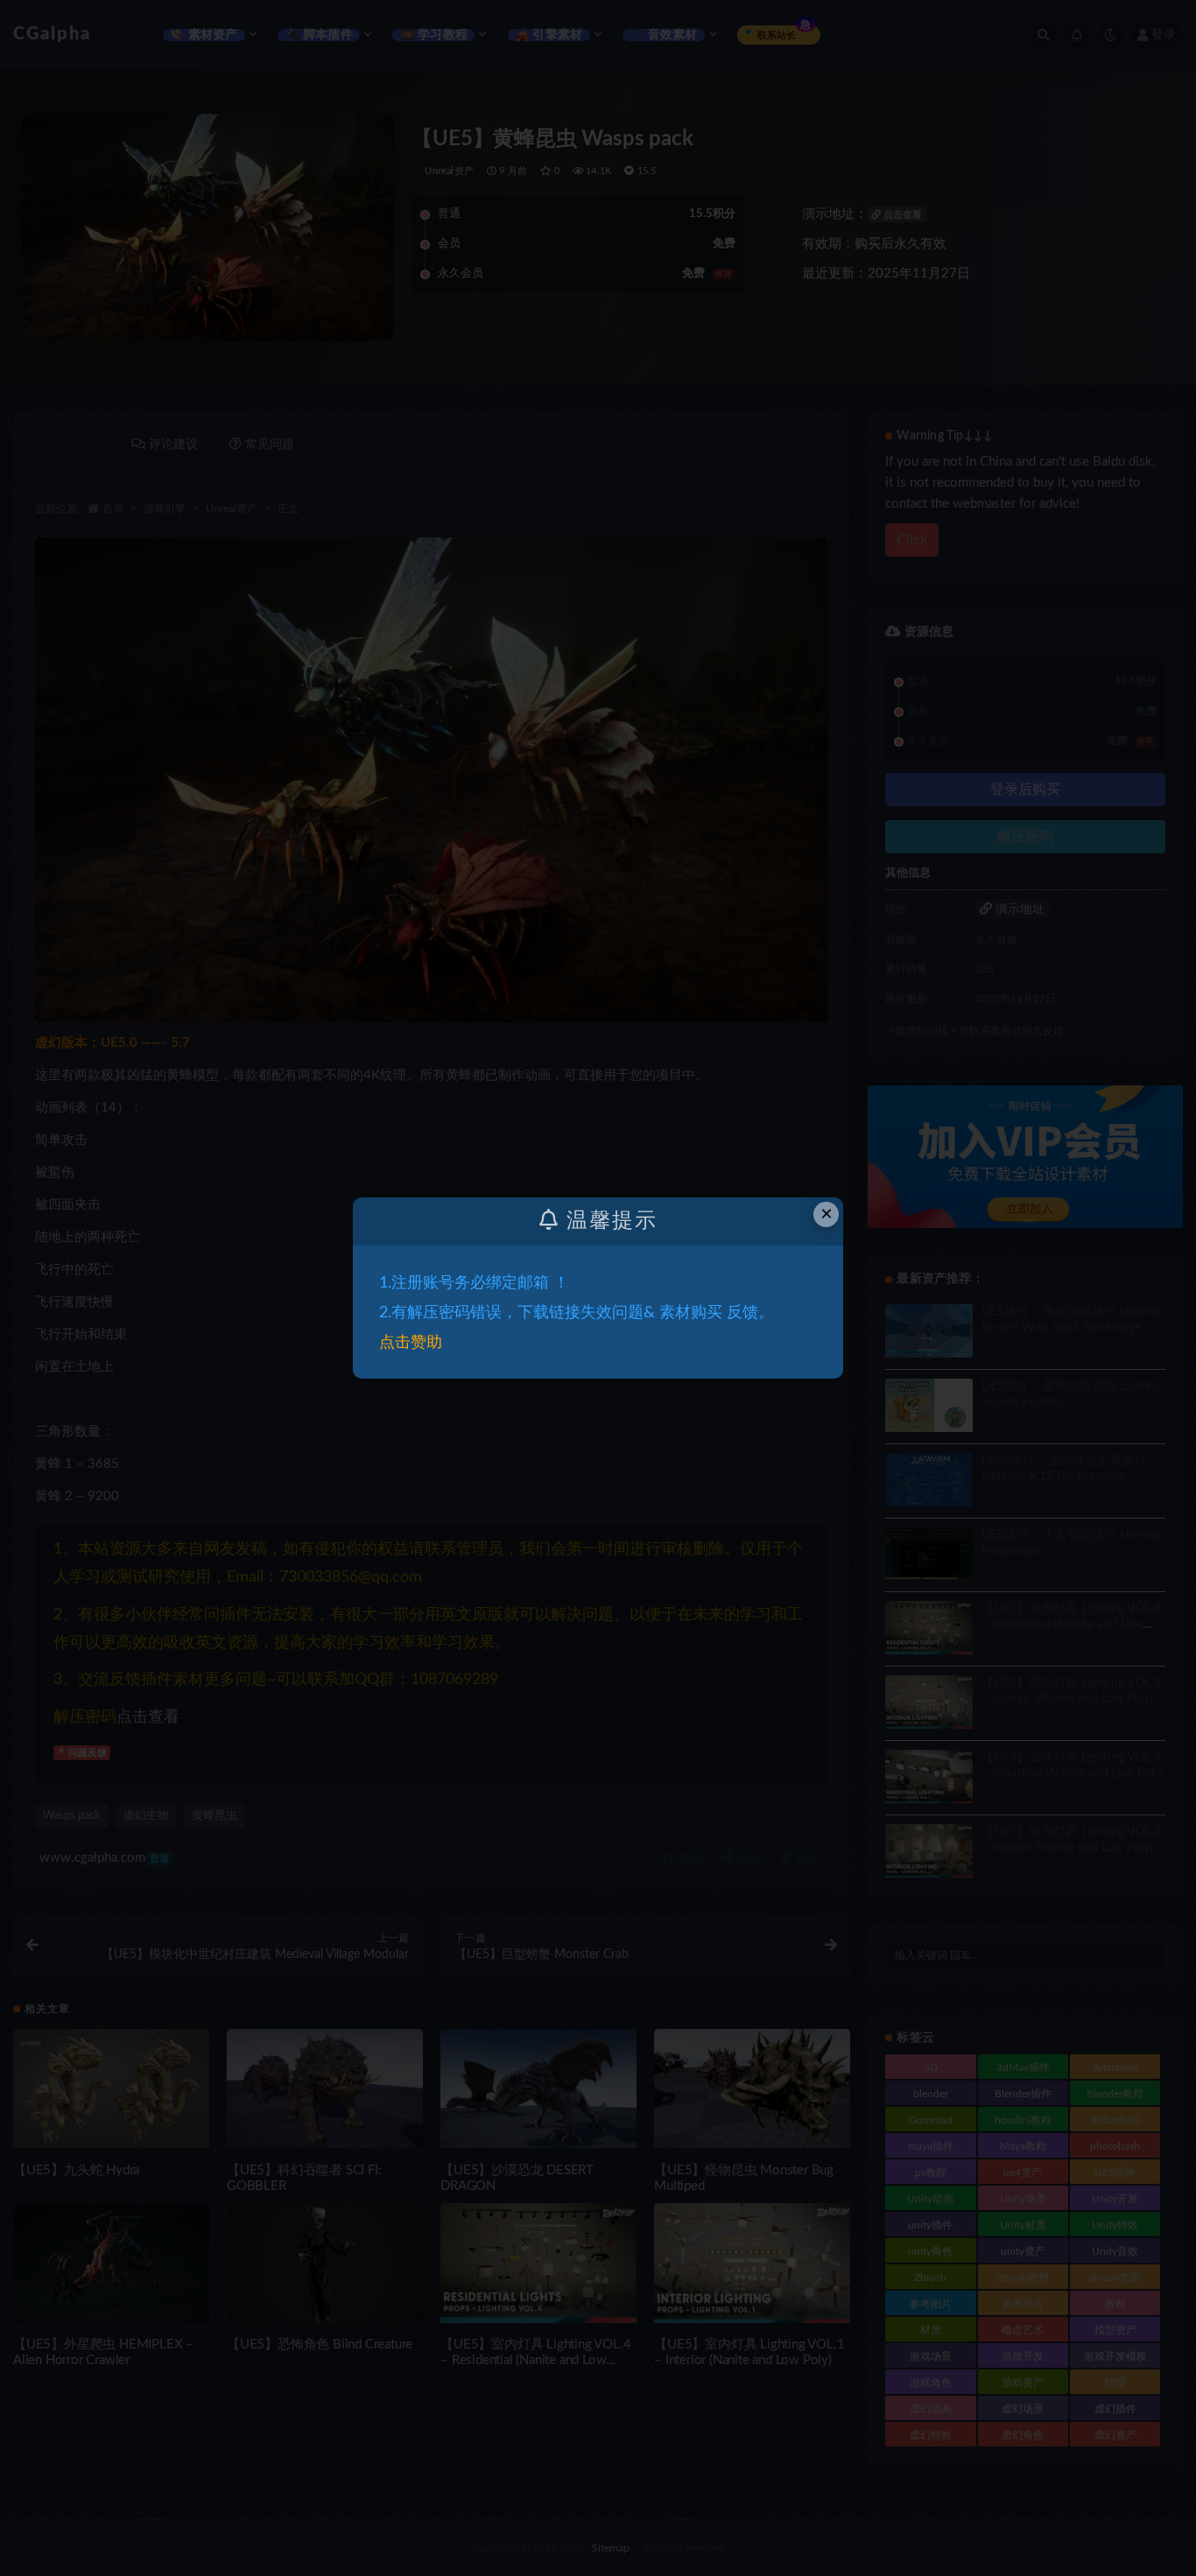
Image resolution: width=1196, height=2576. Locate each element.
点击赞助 (411, 1343)
